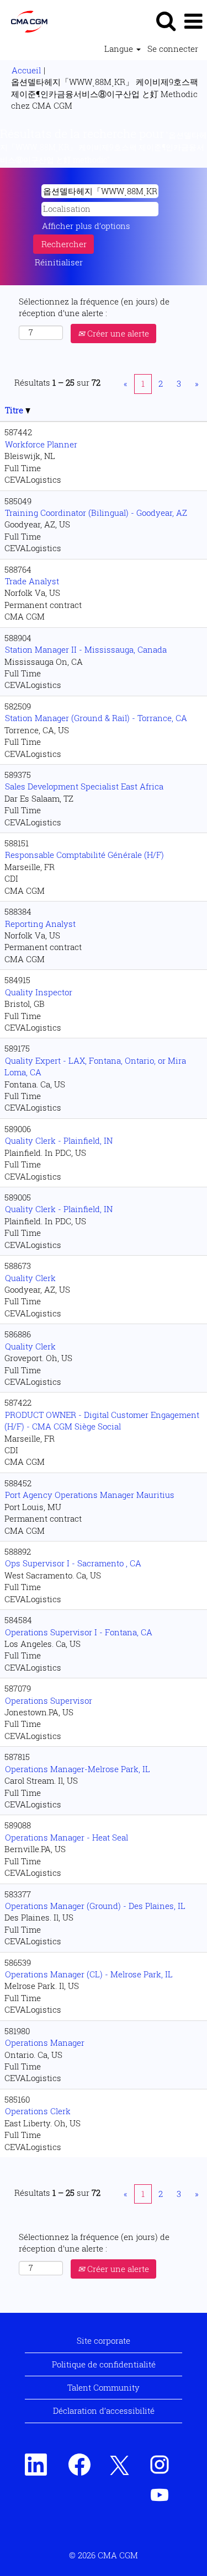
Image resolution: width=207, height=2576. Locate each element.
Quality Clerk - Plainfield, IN (59, 1140)
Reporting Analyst (40, 924)
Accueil (26, 70)
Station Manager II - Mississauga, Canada (86, 649)
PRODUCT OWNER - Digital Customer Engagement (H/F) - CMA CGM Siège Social (102, 1420)
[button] (193, 21)
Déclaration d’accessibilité (104, 2410)
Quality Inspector (39, 992)
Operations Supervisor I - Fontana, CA (79, 1632)
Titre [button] (15, 410)
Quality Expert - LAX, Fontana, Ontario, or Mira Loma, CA (95, 1066)
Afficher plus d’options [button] (86, 226)
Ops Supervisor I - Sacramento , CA (73, 1563)
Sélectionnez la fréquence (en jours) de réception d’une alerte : (94, 307)
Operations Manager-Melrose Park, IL (78, 1769)
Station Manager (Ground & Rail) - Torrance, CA (96, 718)
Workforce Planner (41, 444)
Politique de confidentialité (104, 2364)
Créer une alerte (117, 333)
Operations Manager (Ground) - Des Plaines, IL (95, 1906)
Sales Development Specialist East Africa (84, 786)
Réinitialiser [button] (59, 262)
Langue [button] (120, 49)
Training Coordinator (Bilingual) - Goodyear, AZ (96, 513)
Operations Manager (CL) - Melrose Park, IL (89, 1974)
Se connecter (173, 49)
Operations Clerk (38, 2111)
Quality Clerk (30, 1278)
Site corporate (104, 2340)
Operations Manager (45, 2042)
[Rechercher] (166, 20)
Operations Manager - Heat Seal (67, 1837)
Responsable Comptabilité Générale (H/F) (84, 855)
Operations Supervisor (49, 1700)
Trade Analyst (32, 581)
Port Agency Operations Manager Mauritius (90, 1495)
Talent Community (104, 2387)
